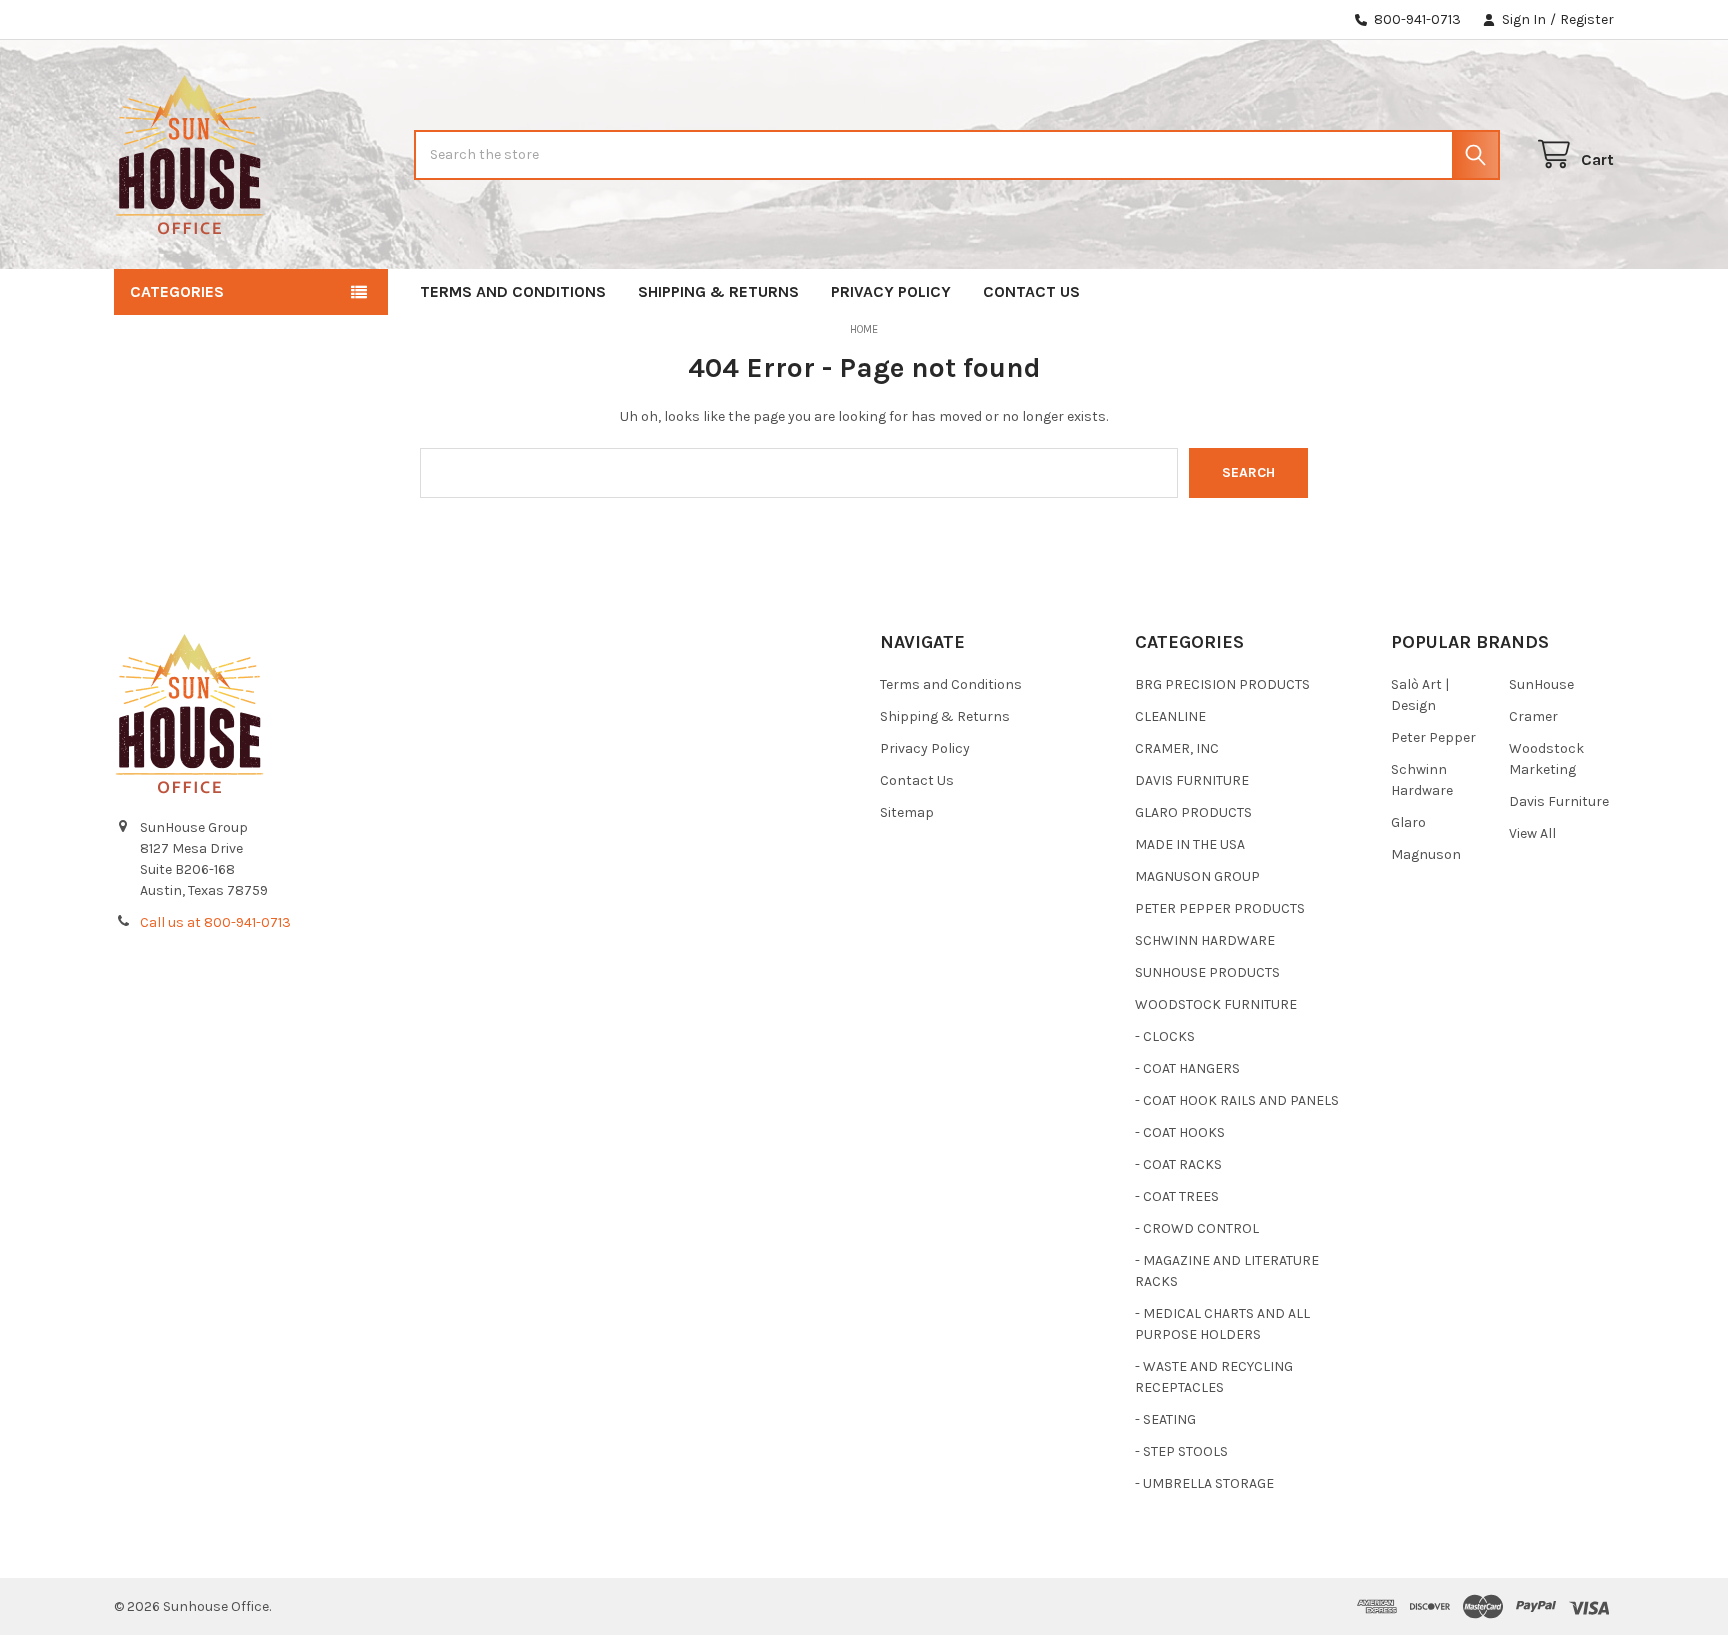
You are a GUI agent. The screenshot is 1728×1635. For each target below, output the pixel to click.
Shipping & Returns (718, 291)
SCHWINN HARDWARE (1205, 940)
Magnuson (1426, 854)
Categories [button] (177, 291)
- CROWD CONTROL (1197, 1228)
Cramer (1533, 716)
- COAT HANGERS (1187, 1068)
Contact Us (1031, 291)
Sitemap (907, 812)
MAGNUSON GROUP (1197, 876)
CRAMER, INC (1177, 748)
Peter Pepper (1433, 737)
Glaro (1408, 822)
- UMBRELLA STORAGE (1204, 1483)
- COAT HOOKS (1180, 1132)
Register (1587, 19)
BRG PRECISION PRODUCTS (1222, 684)
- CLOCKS (1165, 1036)
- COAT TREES (1177, 1196)
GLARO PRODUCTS (1193, 812)
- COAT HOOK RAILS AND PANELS (1237, 1100)
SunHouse (1541, 684)
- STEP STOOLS (1181, 1451)
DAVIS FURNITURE (1192, 780)
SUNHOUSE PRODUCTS (1207, 972)
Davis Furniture (1559, 801)
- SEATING (1165, 1419)
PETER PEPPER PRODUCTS (1220, 908)
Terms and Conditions (513, 291)
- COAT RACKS (1178, 1164)
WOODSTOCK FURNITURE (1216, 1004)
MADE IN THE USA (1190, 844)
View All (1532, 833)
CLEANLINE (1170, 716)
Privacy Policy (891, 291)
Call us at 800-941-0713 (215, 922)
